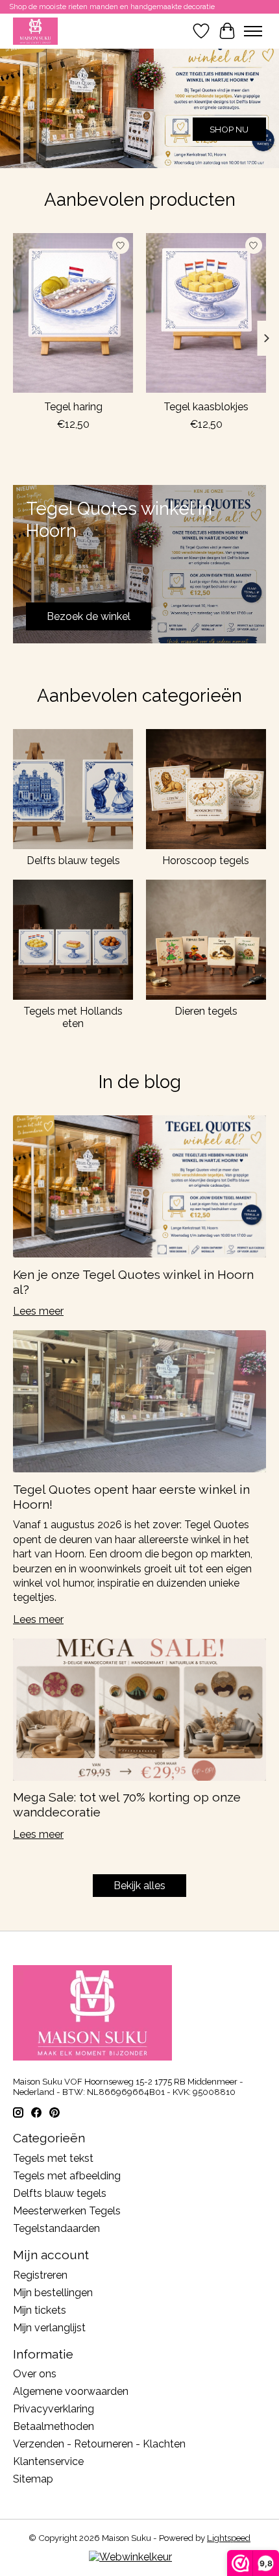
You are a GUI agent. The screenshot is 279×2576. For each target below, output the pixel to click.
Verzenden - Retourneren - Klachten (99, 2444)
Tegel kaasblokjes (206, 407)
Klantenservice (48, 2461)
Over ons (35, 2374)
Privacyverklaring (54, 2409)
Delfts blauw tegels (73, 861)
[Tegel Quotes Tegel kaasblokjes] (206, 313)
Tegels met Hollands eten (73, 1017)
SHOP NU (229, 129)
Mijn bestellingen (53, 2293)
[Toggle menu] (253, 31)
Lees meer (38, 1311)
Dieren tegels (206, 1011)
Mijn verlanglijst (49, 2328)
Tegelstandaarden (56, 2228)
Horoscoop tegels (206, 861)
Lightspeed (229, 2538)
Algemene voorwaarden (71, 2391)
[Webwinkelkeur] (130, 2557)
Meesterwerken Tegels (67, 2211)
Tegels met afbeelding (67, 2176)
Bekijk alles (139, 1886)
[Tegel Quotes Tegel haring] (73, 313)
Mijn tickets (40, 2310)
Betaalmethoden (54, 2426)
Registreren (40, 2275)
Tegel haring (73, 407)
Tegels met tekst (53, 2158)
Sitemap (33, 2479)
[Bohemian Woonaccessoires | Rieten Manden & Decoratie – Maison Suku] (35, 31)
